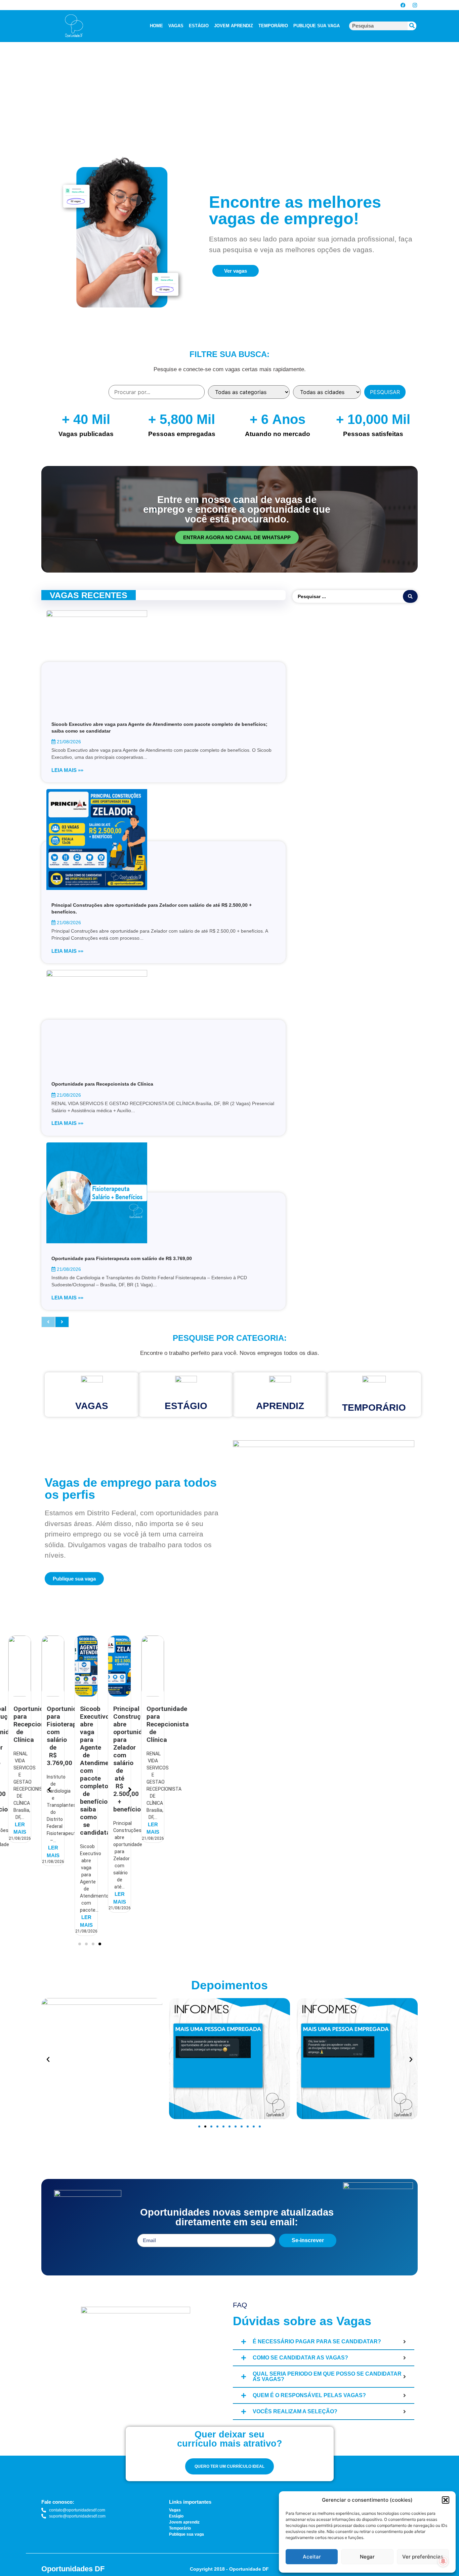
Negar (367, 2557)
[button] (446, 2500)
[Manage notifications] (443, 2561)
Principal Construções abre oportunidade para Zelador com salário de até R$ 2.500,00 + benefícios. (100, 1759)
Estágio (186, 1406)
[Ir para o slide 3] (211, 2126)
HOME (156, 26)
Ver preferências (423, 2557)
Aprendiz (280, 1406)
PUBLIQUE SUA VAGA (317, 26)
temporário (374, 1408)
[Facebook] (403, 5)
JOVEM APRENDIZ (234, 26)
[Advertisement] (202, 85)
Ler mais (20, 1851)
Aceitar (312, 2557)
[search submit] (410, 596)
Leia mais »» (67, 770)
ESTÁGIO (199, 26)
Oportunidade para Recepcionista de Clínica (102, 1084)
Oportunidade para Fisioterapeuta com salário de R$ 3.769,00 (122, 1258)
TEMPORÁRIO (273, 26)
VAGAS (176, 26)
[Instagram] (415, 5)
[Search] (412, 26)
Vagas (92, 1406)
